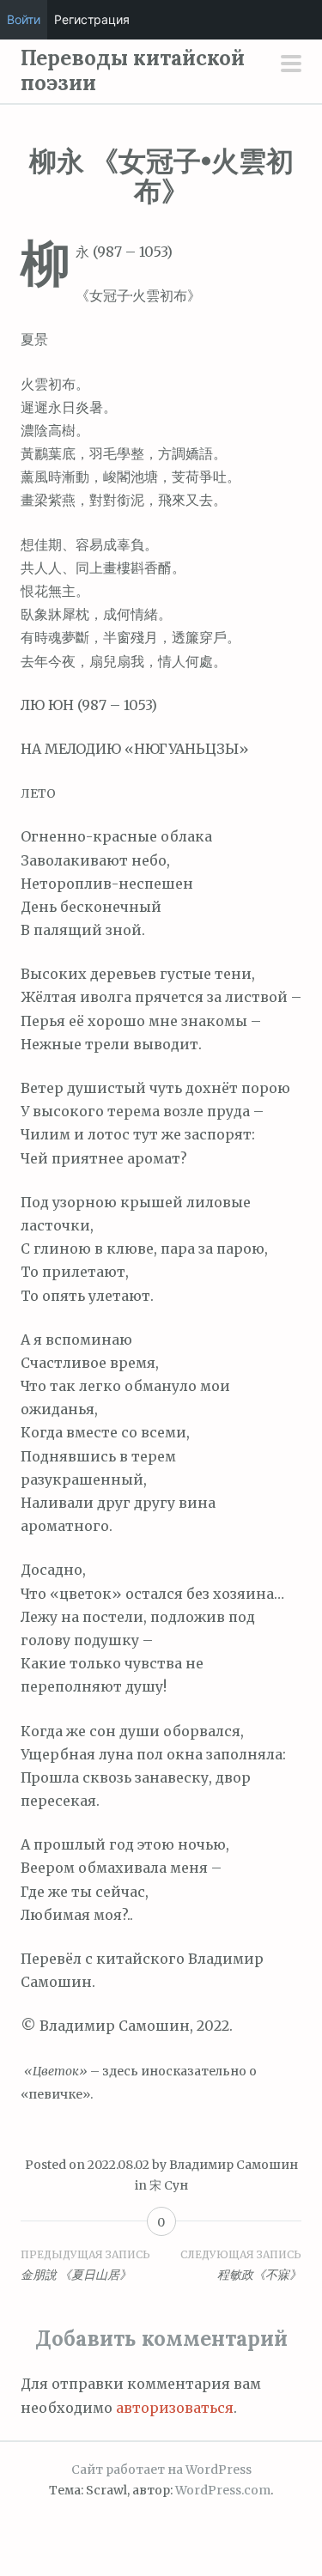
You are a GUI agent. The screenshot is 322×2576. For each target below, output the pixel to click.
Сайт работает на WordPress (161, 2470)
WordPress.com (223, 2490)
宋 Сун (169, 2185)
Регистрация (92, 19)
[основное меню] (291, 65)
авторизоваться (175, 2408)
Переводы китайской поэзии (133, 70)
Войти (24, 19)
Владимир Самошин (234, 2165)
